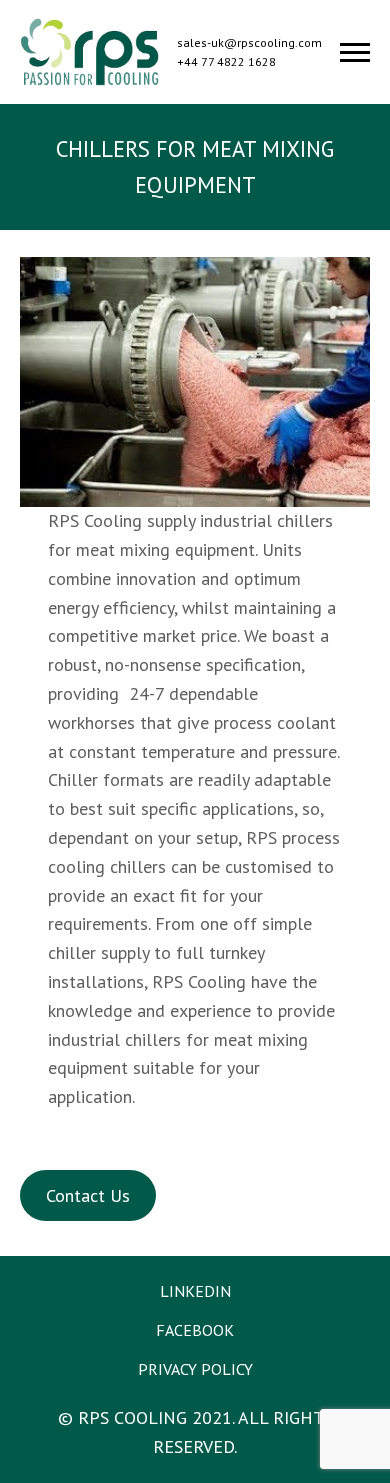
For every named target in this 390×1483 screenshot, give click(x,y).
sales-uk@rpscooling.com (249, 42)
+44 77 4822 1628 (226, 61)
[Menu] (355, 52)
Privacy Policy (195, 1369)
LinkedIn (195, 1291)
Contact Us (88, 1195)
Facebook (195, 1330)
